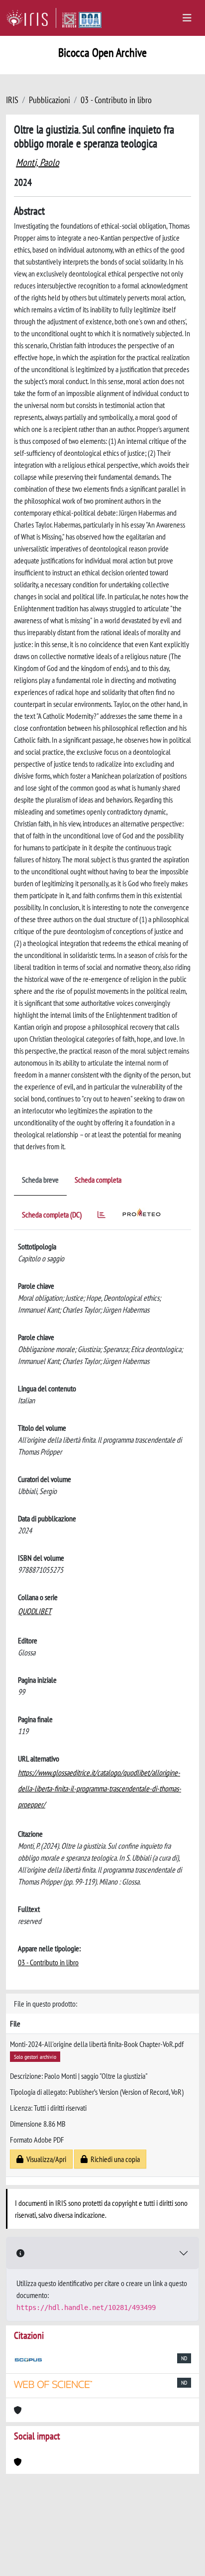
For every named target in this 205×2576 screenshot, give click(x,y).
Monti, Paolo (38, 162)
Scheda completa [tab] (98, 1180)
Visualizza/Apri (45, 2159)
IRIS (12, 100)
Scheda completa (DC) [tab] (52, 1215)
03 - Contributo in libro (116, 100)
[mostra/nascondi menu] (187, 18)
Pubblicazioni (50, 100)
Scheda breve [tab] (40, 1180)
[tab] (102, 1216)
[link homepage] (31, 18)
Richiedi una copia (114, 2159)
